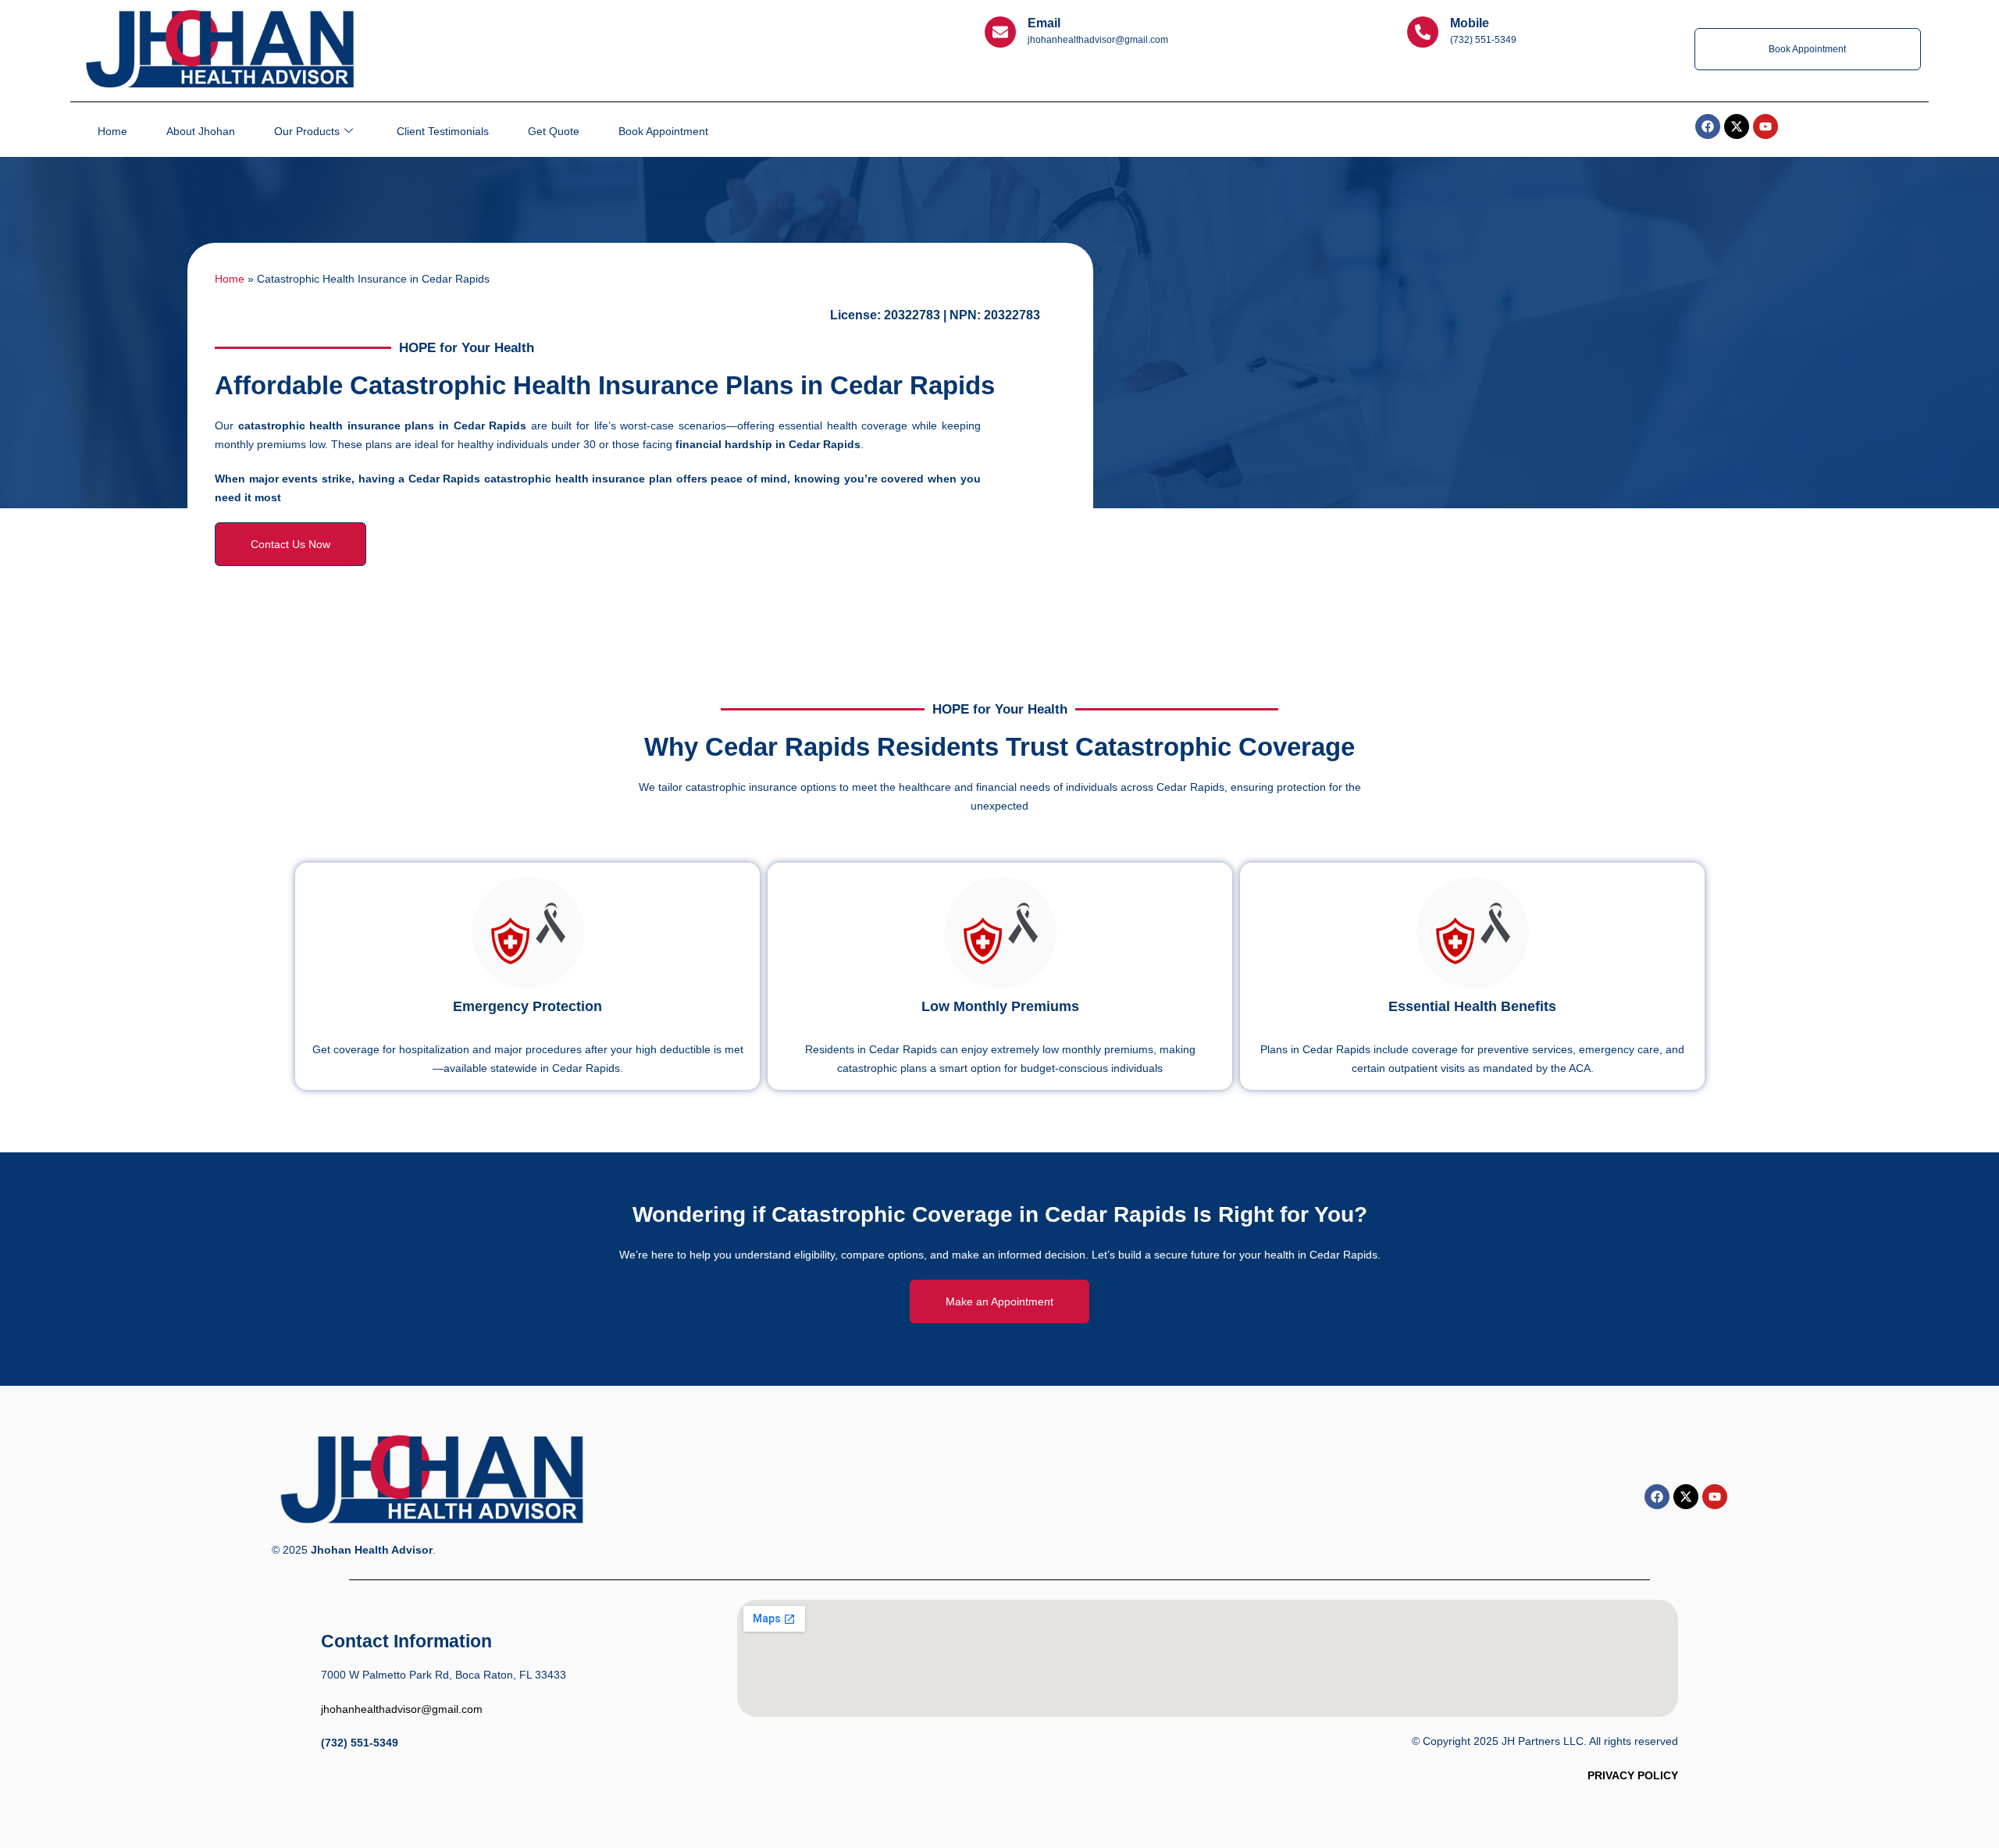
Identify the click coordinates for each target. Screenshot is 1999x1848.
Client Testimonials (443, 131)
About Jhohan (201, 131)
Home (112, 131)
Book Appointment (663, 131)
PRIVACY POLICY (1633, 1775)
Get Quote (554, 131)
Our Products (307, 131)
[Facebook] (1657, 1497)
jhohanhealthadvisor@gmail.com (402, 1709)
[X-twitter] (1686, 1497)
